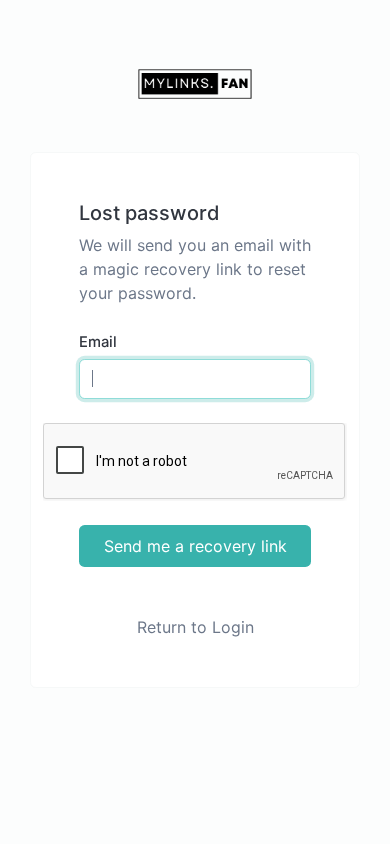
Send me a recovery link (195, 546)
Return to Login (195, 627)
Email (98, 342)
